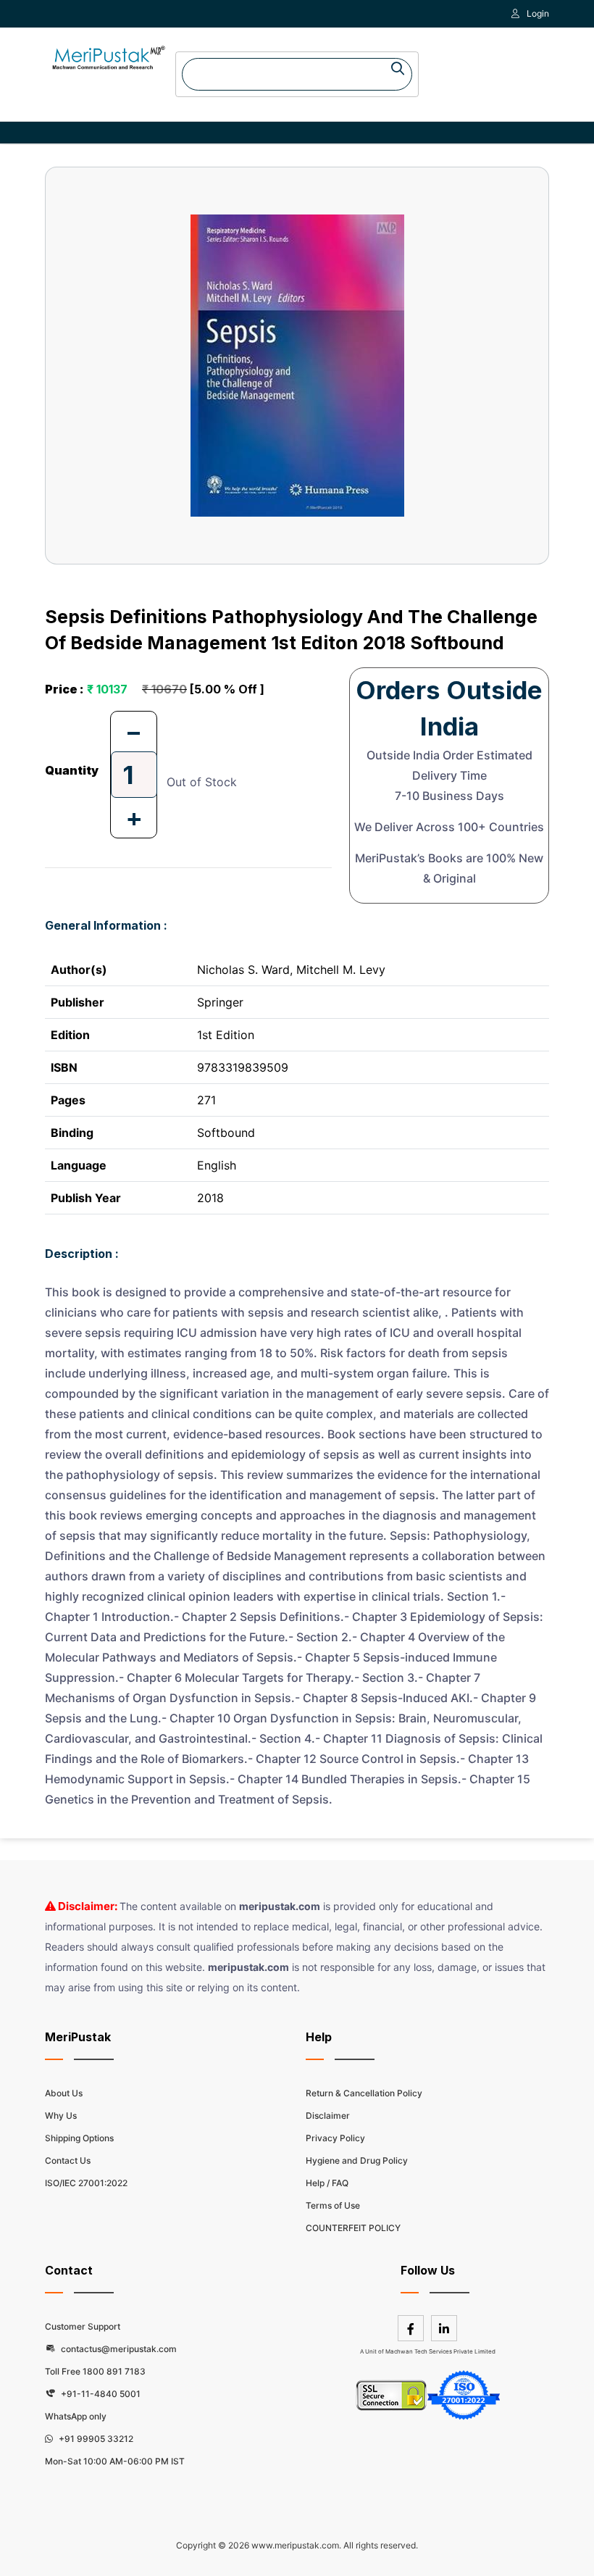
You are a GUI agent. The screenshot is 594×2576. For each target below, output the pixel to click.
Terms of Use (333, 2205)
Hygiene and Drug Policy (357, 2160)
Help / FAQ (327, 2183)
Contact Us (68, 2160)
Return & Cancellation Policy (364, 2093)
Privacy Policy (335, 2138)
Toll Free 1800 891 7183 (95, 2371)
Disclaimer (328, 2116)
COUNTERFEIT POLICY (353, 2228)
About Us (64, 2093)
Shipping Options (79, 2138)
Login (538, 13)
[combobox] (297, 74)
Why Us (61, 2116)
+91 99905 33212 (95, 2439)
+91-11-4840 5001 (100, 2394)
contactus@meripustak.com (118, 2349)
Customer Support (83, 2326)
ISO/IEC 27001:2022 (86, 2183)
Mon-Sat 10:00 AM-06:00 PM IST (115, 2461)
